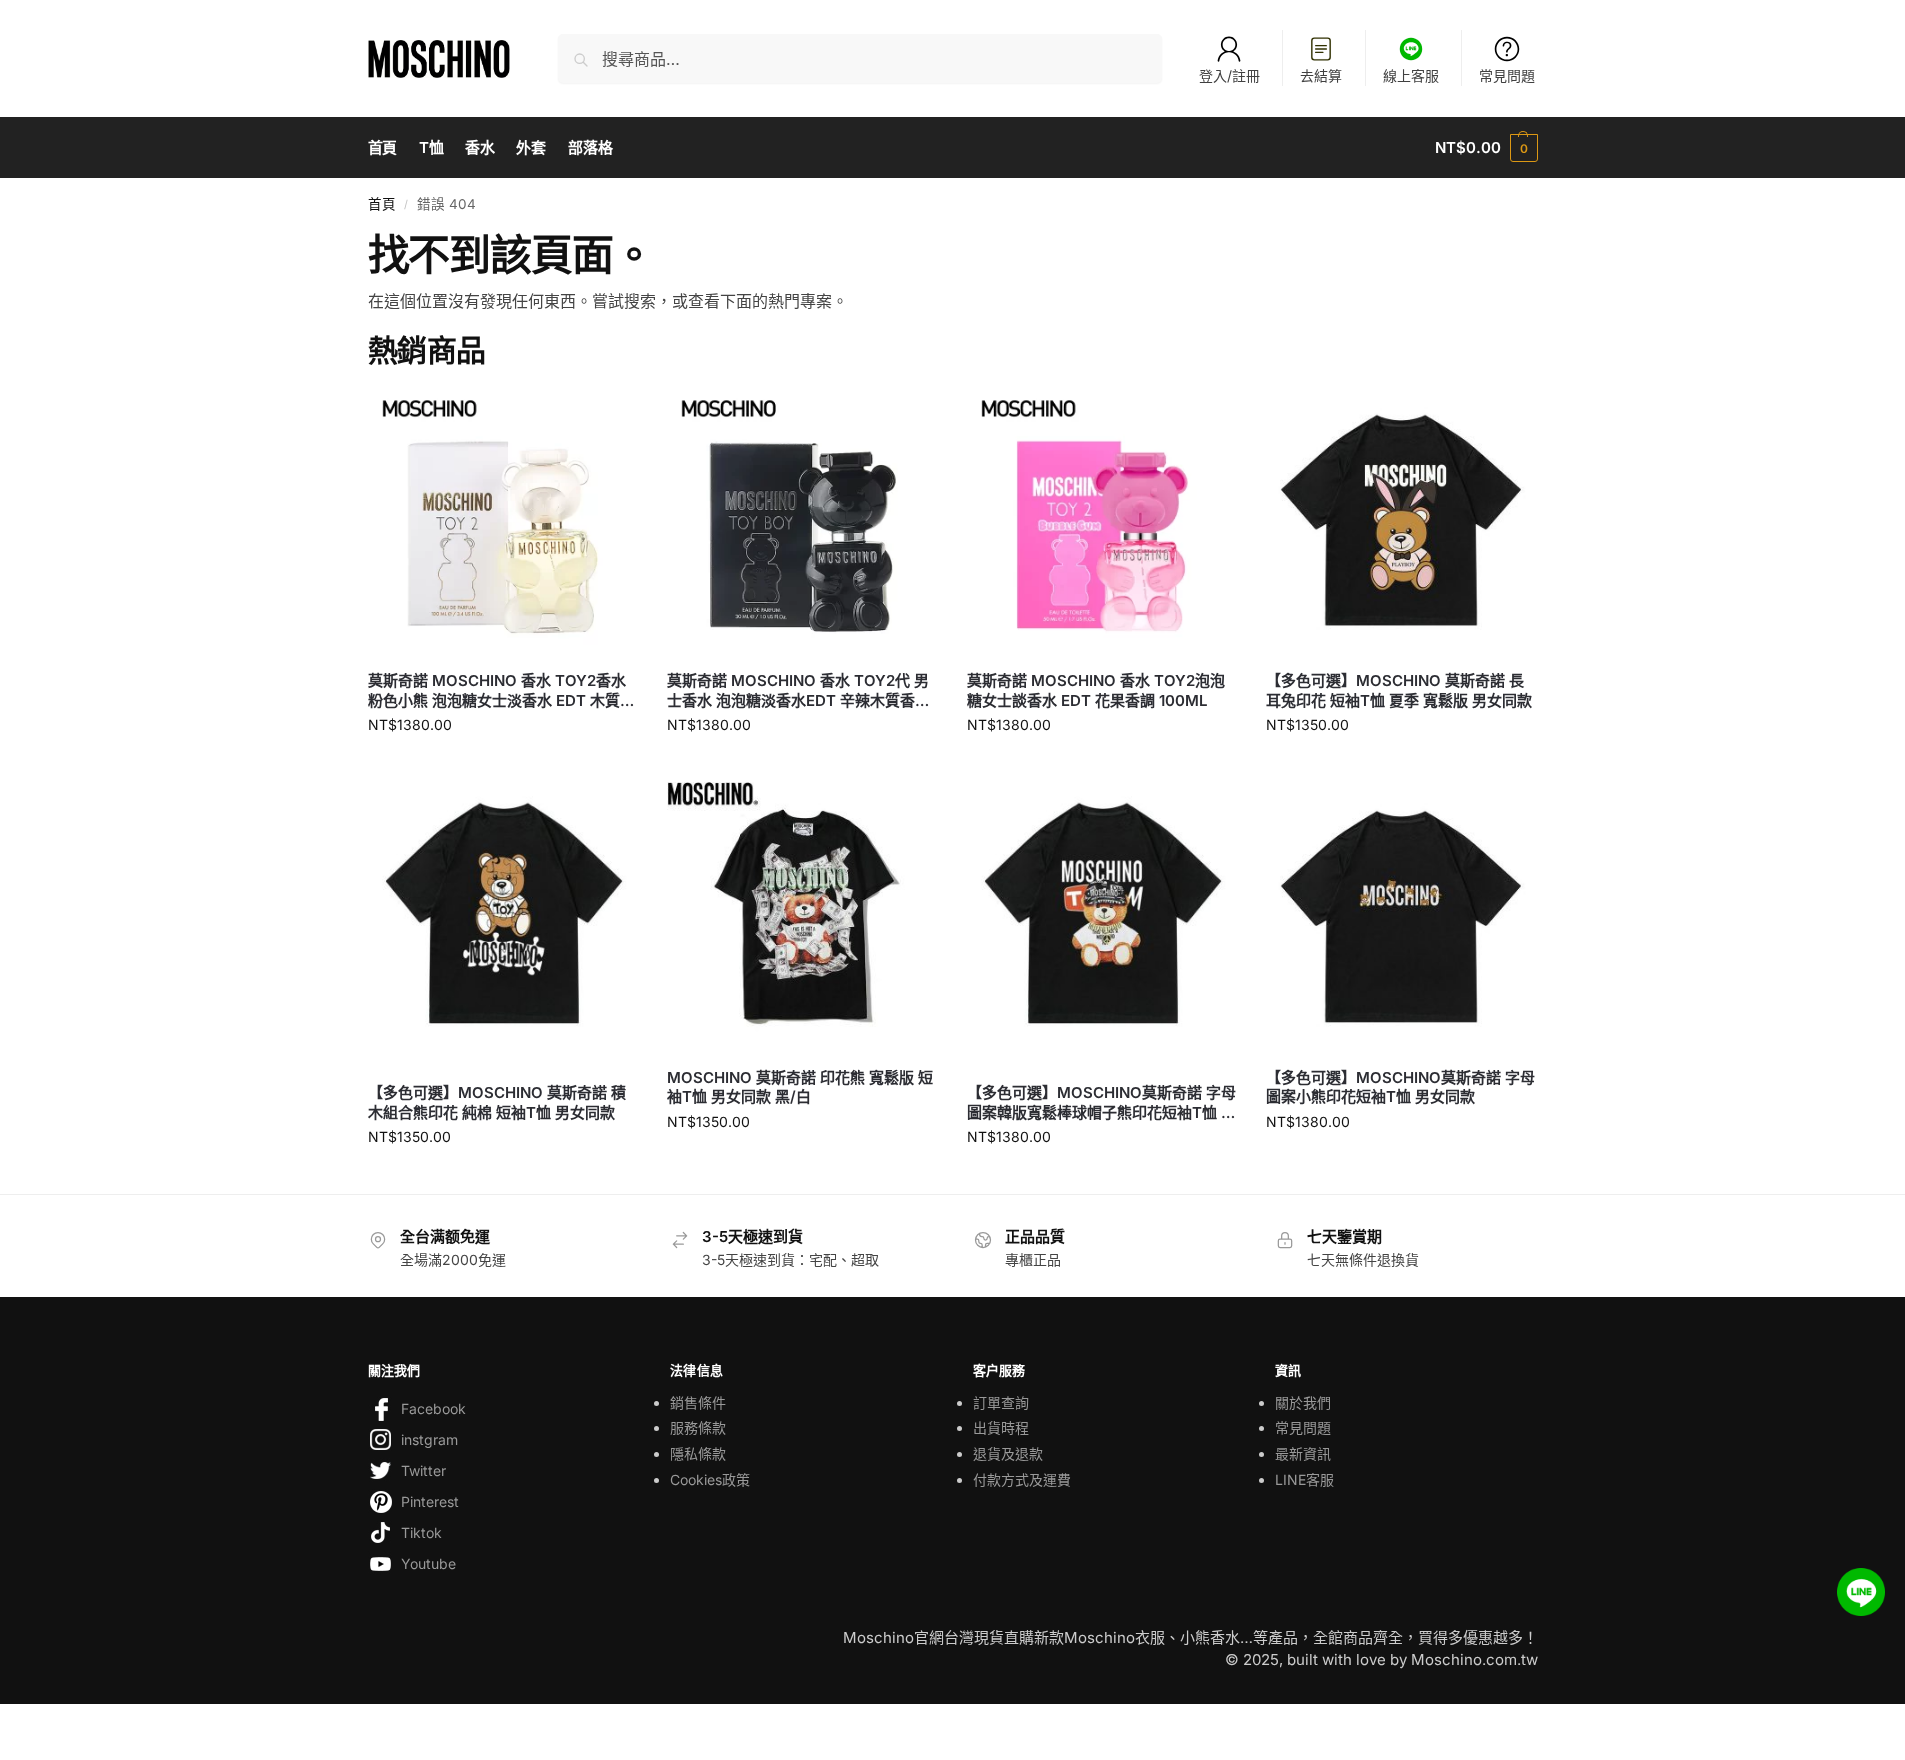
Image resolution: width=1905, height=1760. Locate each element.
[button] (1486, 148)
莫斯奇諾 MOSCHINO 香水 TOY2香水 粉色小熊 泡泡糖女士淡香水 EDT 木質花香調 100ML (501, 690)
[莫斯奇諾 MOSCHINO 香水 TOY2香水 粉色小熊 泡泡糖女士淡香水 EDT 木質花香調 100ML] (503, 521)
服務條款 (698, 1427)
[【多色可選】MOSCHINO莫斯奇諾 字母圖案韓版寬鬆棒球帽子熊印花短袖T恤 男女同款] (1102, 924)
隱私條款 (698, 1453)
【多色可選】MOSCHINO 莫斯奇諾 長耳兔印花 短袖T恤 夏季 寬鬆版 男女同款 (1399, 690)
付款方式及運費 (1022, 1479)
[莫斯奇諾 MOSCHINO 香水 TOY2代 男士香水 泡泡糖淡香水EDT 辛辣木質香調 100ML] (802, 521)
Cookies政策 (710, 1479)
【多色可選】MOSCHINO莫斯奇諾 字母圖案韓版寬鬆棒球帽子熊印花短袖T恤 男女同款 (1101, 1102)
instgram (429, 1439)
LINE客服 (1304, 1479)
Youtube (428, 1563)
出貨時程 (1001, 1427)
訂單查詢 (1001, 1402)
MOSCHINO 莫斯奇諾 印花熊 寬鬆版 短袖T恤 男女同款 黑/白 (800, 1087)
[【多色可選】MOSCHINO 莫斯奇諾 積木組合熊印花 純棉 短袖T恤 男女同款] (503, 924)
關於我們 (1303, 1402)
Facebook (433, 1408)
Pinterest (430, 1501)
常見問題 (1507, 75)
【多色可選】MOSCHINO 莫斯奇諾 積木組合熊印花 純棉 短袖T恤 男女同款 (497, 1102)
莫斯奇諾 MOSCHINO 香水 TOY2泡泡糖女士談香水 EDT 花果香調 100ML (1096, 690)
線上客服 (1411, 75)
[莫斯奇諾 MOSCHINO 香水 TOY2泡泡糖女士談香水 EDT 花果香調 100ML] (1102, 521)
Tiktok (421, 1532)
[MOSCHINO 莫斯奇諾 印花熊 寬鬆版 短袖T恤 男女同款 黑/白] (802, 917)
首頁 (382, 204)
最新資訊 (1303, 1453)
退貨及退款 (1008, 1453)
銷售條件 (698, 1402)
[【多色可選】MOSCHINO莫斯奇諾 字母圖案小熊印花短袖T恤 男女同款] (1401, 917)
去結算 (1321, 75)
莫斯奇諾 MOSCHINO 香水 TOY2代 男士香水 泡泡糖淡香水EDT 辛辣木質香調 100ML (798, 690)
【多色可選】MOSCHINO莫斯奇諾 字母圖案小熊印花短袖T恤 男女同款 (1400, 1087)
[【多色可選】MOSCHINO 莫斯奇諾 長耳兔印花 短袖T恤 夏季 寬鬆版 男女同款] (1401, 521)
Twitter (423, 1470)
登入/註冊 (1229, 75)
